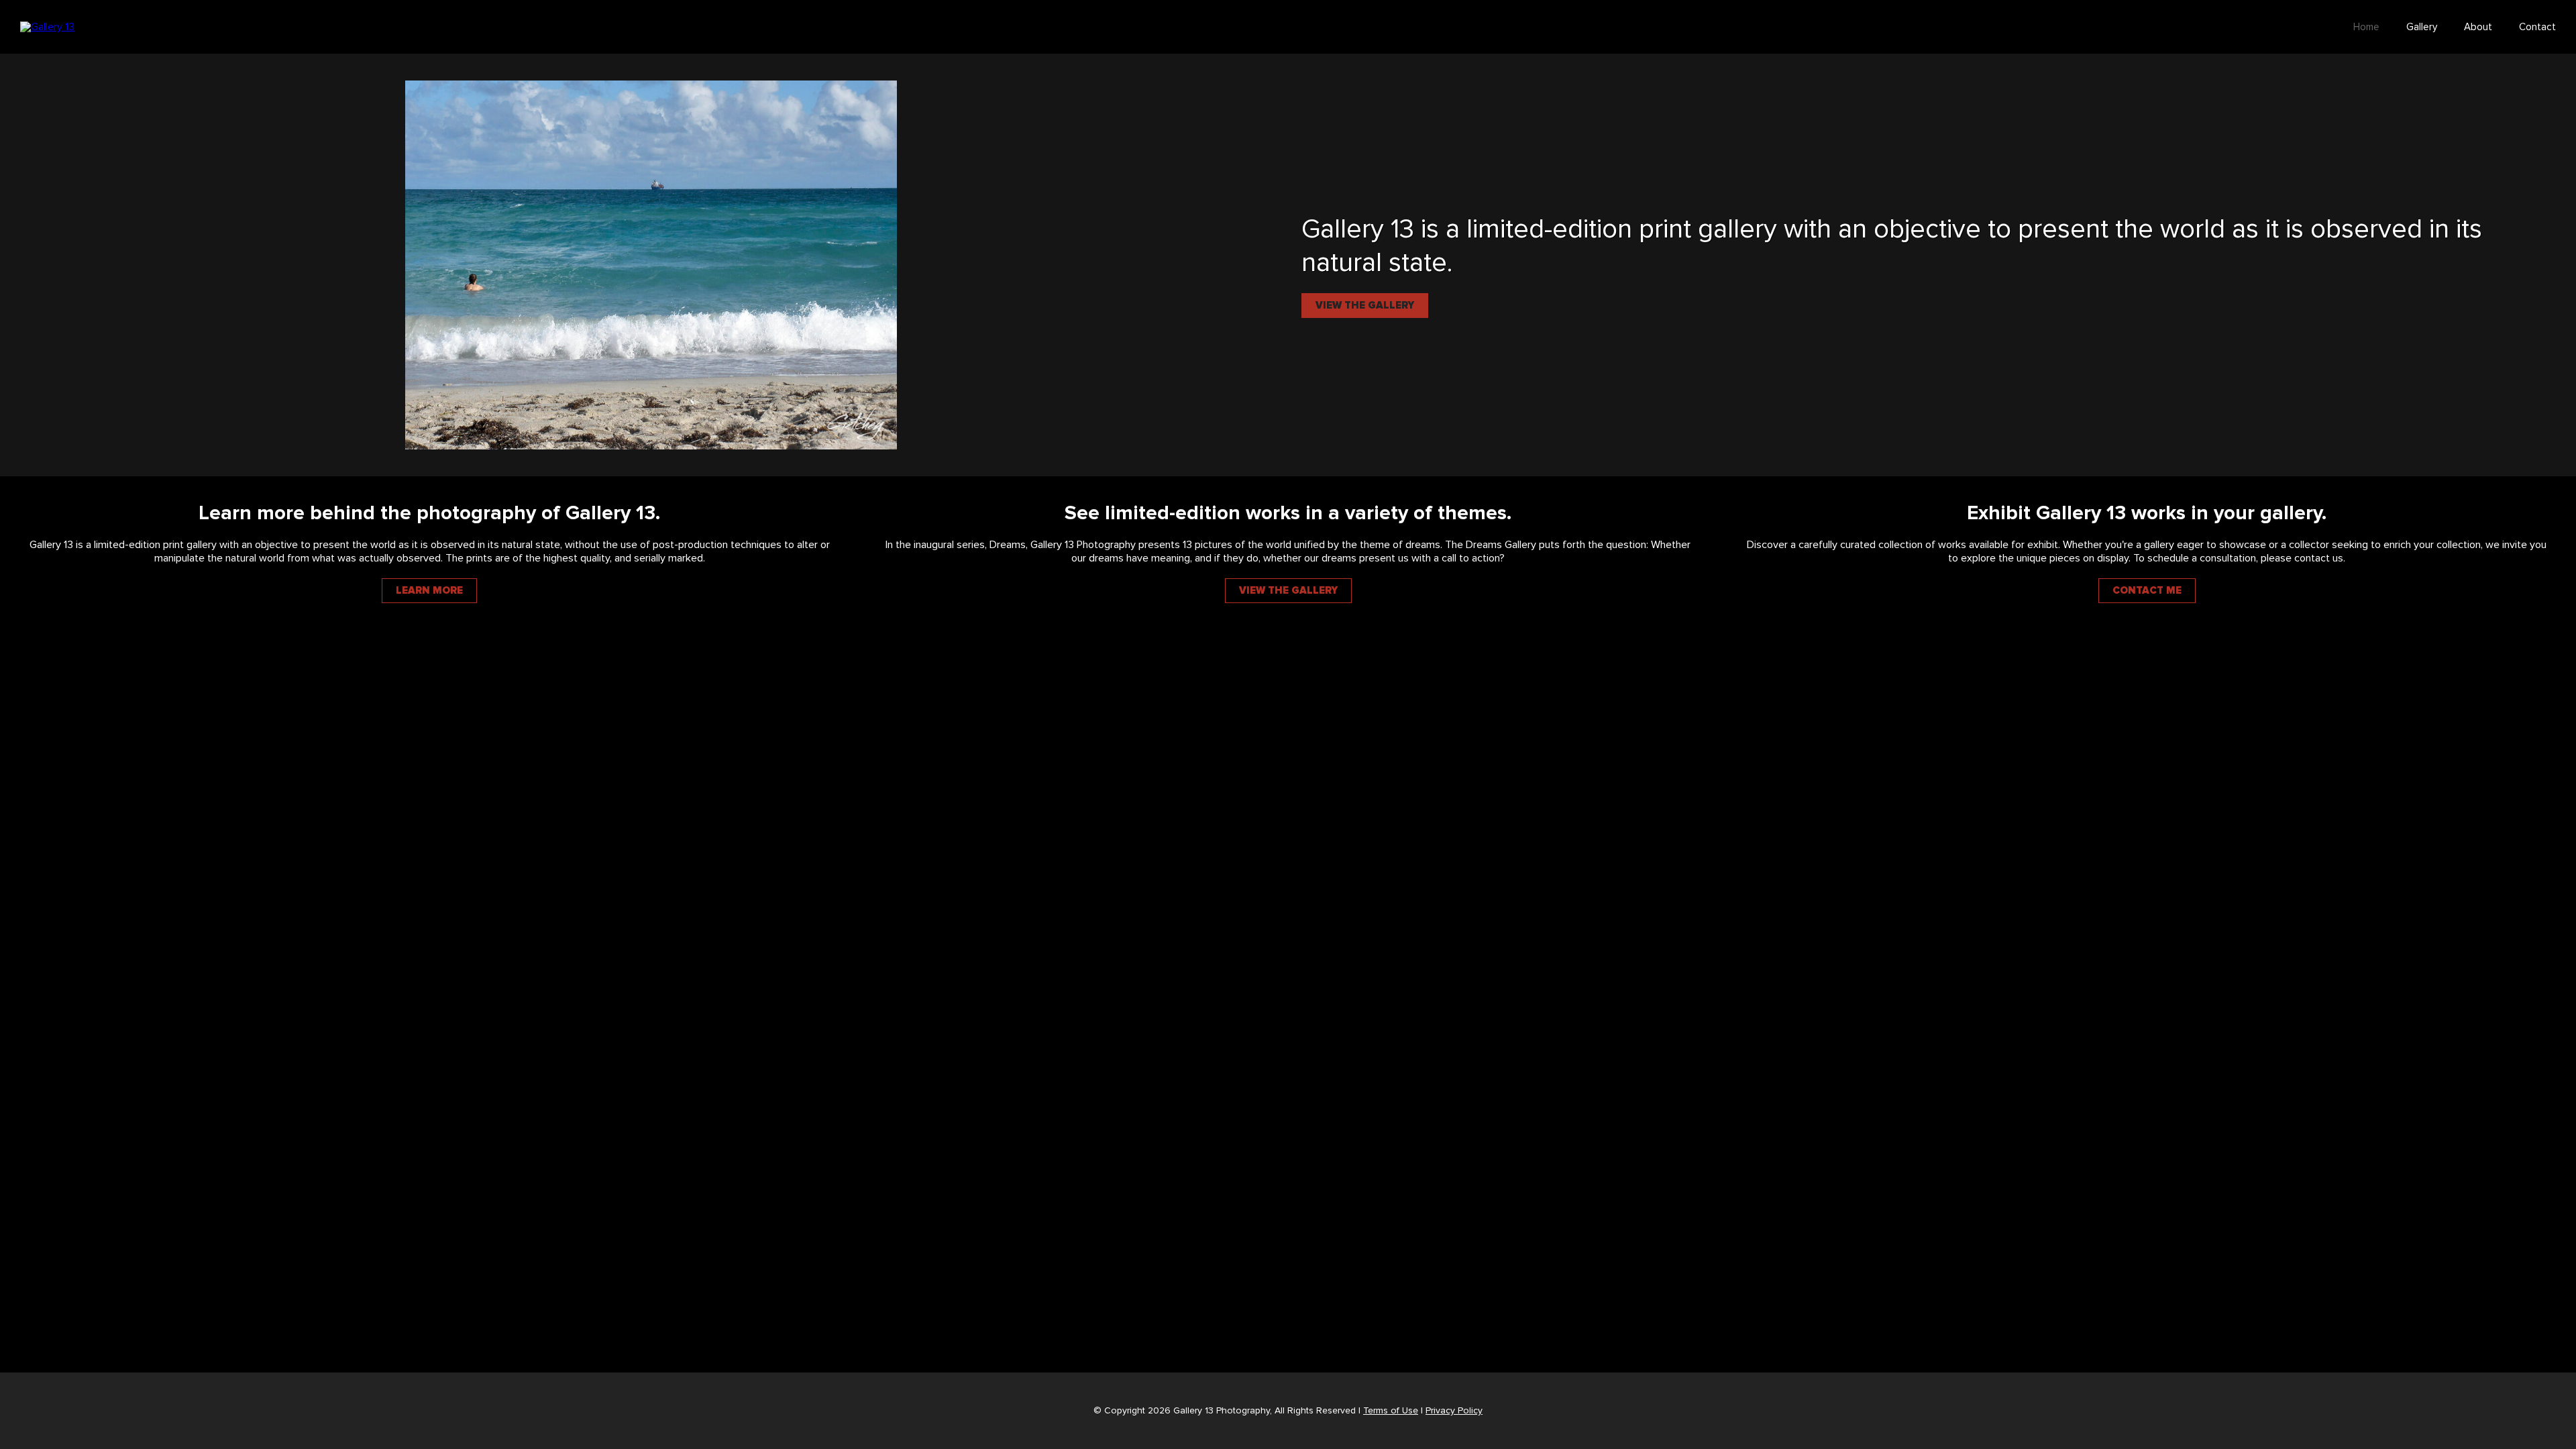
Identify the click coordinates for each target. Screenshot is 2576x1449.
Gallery (2422, 27)
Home (2366, 27)
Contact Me (2147, 591)
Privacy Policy (1454, 1411)
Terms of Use (1391, 1411)
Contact (2537, 27)
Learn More (429, 591)
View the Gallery (1365, 306)
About (2478, 27)
